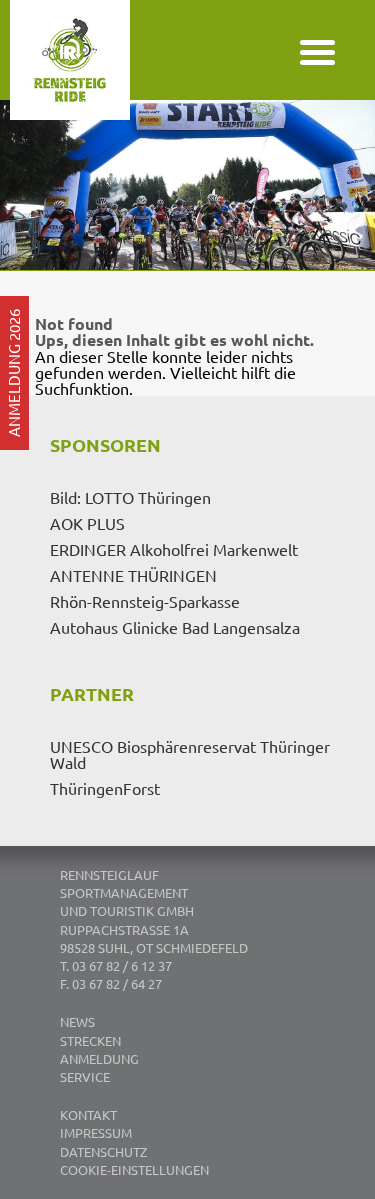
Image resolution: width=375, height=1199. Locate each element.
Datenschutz (103, 1151)
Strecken (90, 1040)
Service (85, 1076)
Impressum (96, 1132)
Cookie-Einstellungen (134, 1169)
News (77, 1021)
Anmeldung (99, 1058)
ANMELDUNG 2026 (13, 373)
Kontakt (88, 1114)
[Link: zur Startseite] (105, 95)
